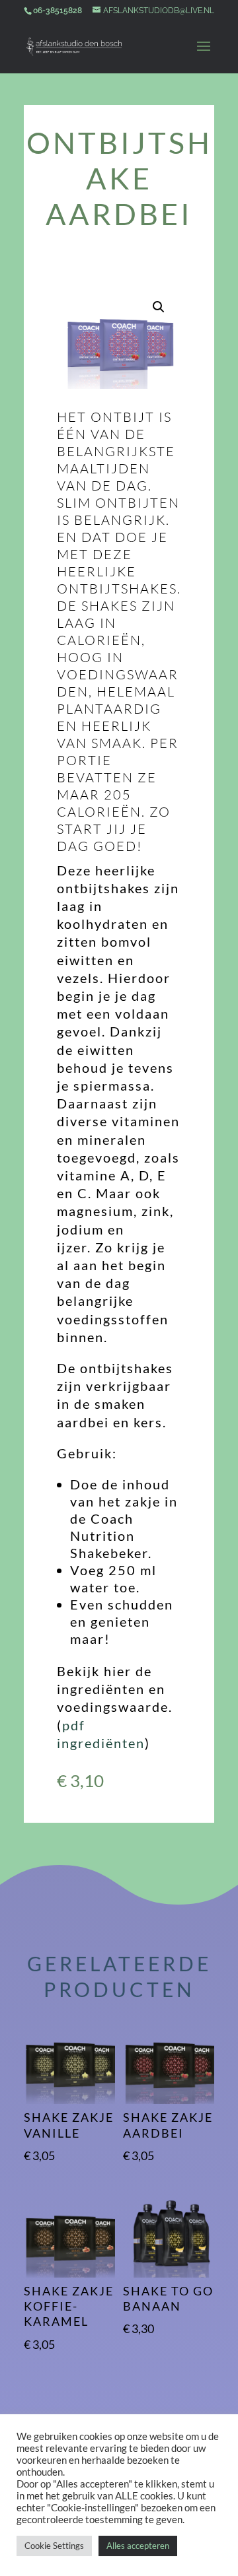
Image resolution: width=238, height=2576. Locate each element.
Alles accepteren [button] (138, 2546)
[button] (159, 307)
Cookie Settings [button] (54, 2546)
